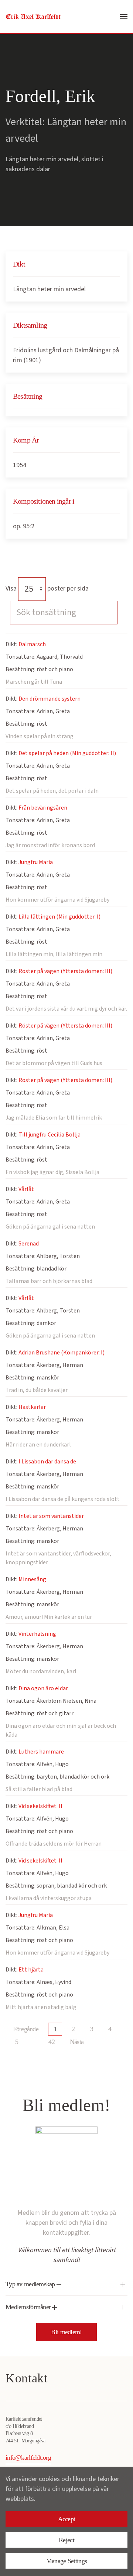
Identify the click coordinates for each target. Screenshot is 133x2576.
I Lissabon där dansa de (47, 1462)
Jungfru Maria (36, 862)
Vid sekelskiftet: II (40, 1806)
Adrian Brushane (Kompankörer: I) (62, 1353)
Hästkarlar (32, 1407)
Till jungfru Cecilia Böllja (50, 1135)
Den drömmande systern (50, 699)
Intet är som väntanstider (51, 1516)
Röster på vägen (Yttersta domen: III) (65, 971)
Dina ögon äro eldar (43, 1688)
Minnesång (32, 1579)
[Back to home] (33, 17)
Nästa (77, 2042)
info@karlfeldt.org (28, 2457)
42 (52, 2042)
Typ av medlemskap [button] (31, 2284)
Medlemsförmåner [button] (29, 2307)
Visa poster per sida (47, 589)
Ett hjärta (31, 1970)
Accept (67, 2519)
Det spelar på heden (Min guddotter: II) (67, 753)
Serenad (29, 1244)
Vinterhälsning (37, 1634)
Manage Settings (66, 2561)
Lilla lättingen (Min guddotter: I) (59, 917)
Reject (66, 2540)
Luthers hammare (41, 1752)
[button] (124, 17)
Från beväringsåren (43, 808)
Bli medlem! (66, 2332)
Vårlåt (26, 1189)
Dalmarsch (32, 644)
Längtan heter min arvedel (49, 289)
